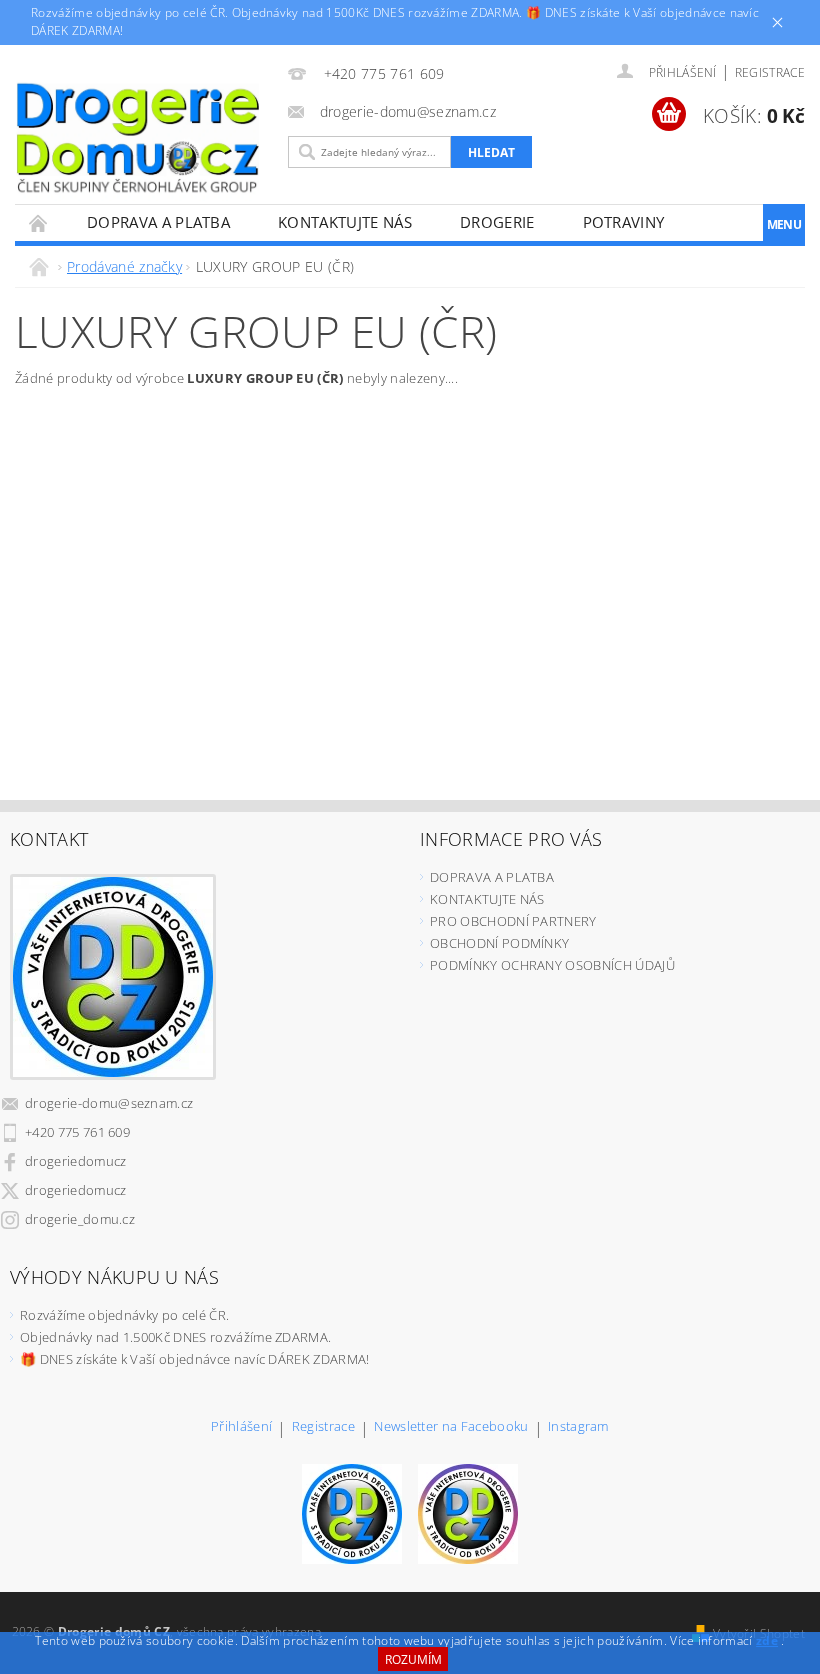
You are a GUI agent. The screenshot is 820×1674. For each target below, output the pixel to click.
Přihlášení (241, 1427)
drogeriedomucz (75, 1161)
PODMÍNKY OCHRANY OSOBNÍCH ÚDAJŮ (552, 965)
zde (767, 1640)
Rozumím (413, 1659)
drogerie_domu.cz (80, 1219)
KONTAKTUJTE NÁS (345, 222)
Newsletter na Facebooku (451, 1427)
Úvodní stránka (39, 222)
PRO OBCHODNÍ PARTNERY (513, 921)
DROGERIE (497, 222)
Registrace (770, 72)
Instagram (578, 1427)
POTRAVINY (624, 222)
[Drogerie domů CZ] (137, 138)
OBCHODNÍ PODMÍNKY (499, 943)
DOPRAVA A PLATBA (158, 222)
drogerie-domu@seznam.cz (109, 1103)
